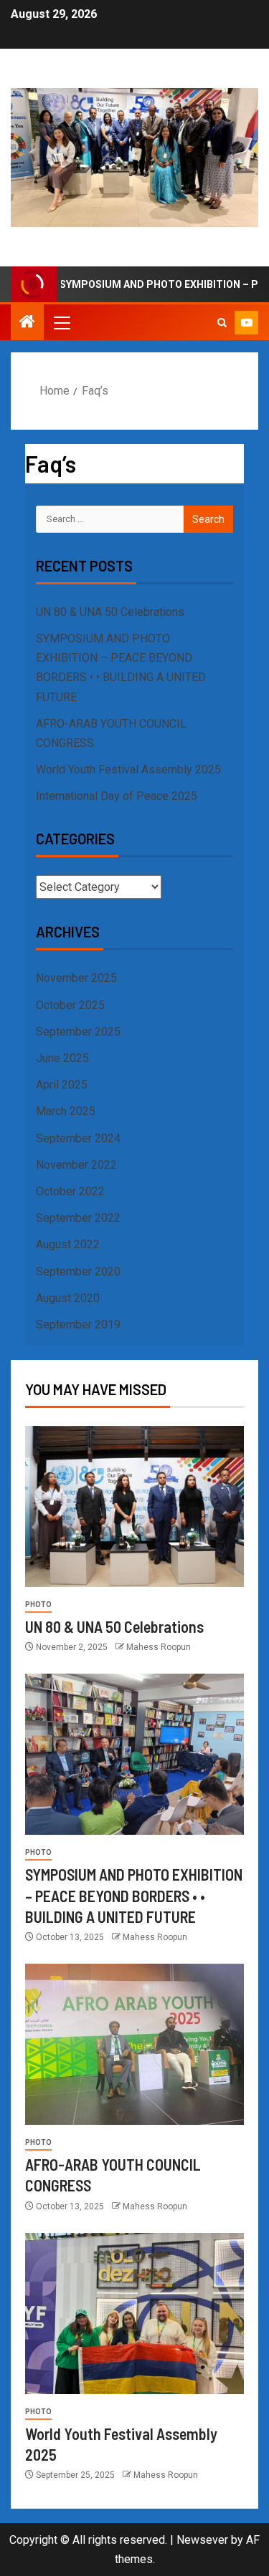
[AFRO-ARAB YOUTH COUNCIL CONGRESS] (134, 2044)
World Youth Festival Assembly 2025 (128, 770)
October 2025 (70, 1005)
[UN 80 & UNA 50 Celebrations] (134, 1506)
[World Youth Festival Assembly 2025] (134, 2314)
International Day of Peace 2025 (117, 796)
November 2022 (76, 1165)
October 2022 (70, 1191)
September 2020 (78, 1272)
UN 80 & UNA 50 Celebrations (110, 612)
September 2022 (78, 1218)
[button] (61, 322)
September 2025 (78, 1032)
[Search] (222, 323)
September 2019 (78, 1325)
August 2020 (68, 1298)
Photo (38, 1605)
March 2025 (66, 1111)
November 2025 (76, 978)
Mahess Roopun (159, 1647)
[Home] (27, 323)
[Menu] (61, 322)
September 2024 (78, 1138)
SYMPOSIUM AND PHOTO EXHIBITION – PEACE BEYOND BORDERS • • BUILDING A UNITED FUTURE (134, 1895)
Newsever (202, 2540)
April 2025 (62, 1085)
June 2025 (62, 1058)
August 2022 (68, 1244)
